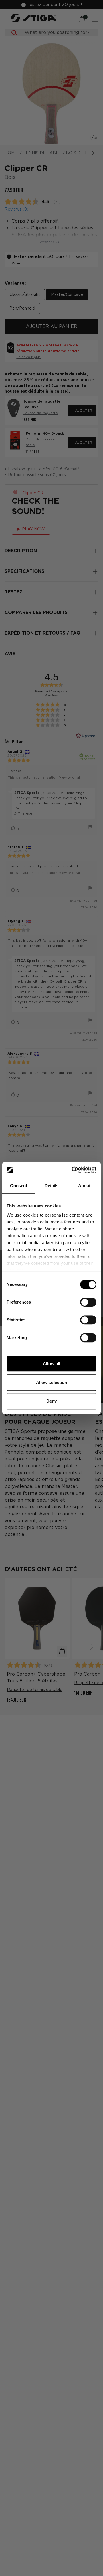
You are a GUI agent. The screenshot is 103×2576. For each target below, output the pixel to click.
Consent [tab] (19, 1186)
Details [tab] (52, 1186)
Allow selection (52, 1382)
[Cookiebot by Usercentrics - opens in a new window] (73, 1170)
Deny (51, 1401)
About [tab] (84, 1186)
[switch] (88, 1302)
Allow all (52, 1364)
